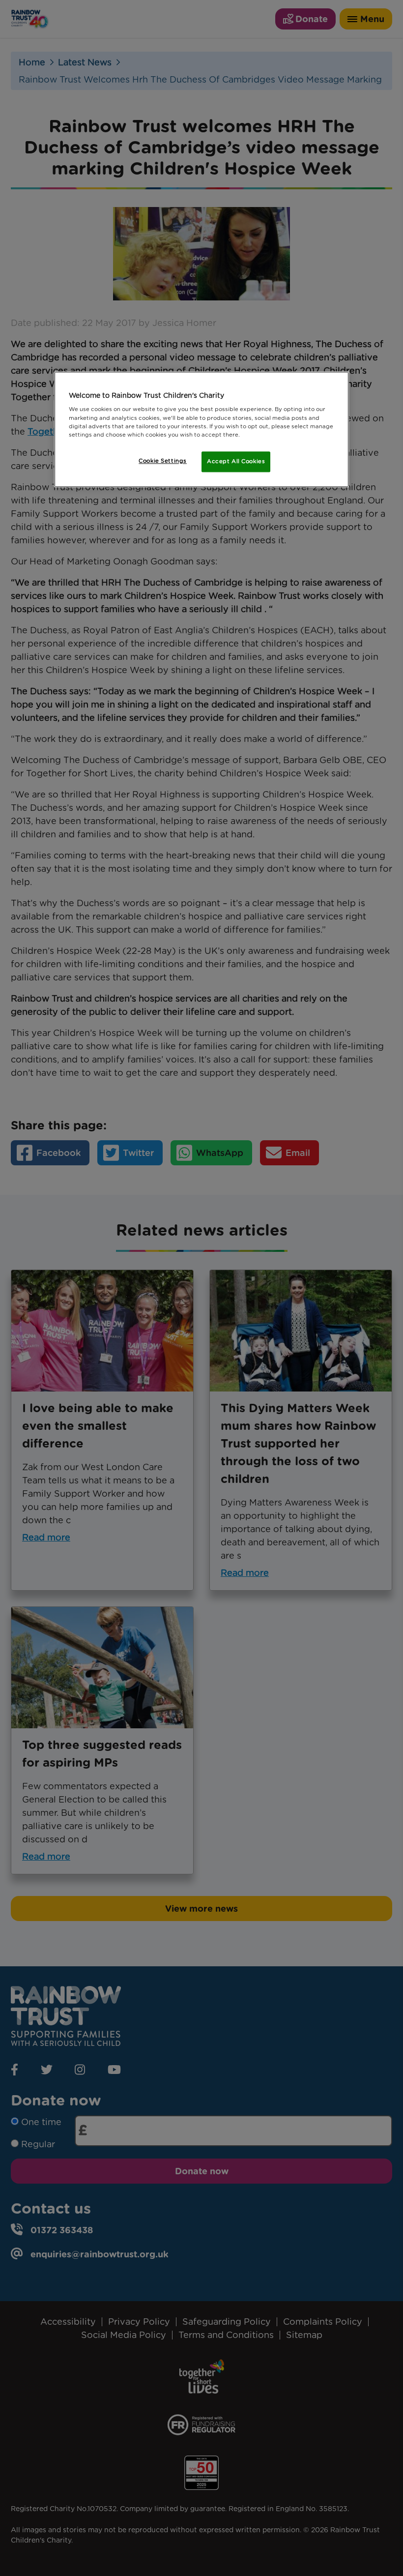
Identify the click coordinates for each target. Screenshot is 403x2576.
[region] (201, 429)
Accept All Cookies (236, 461)
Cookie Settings (163, 461)
